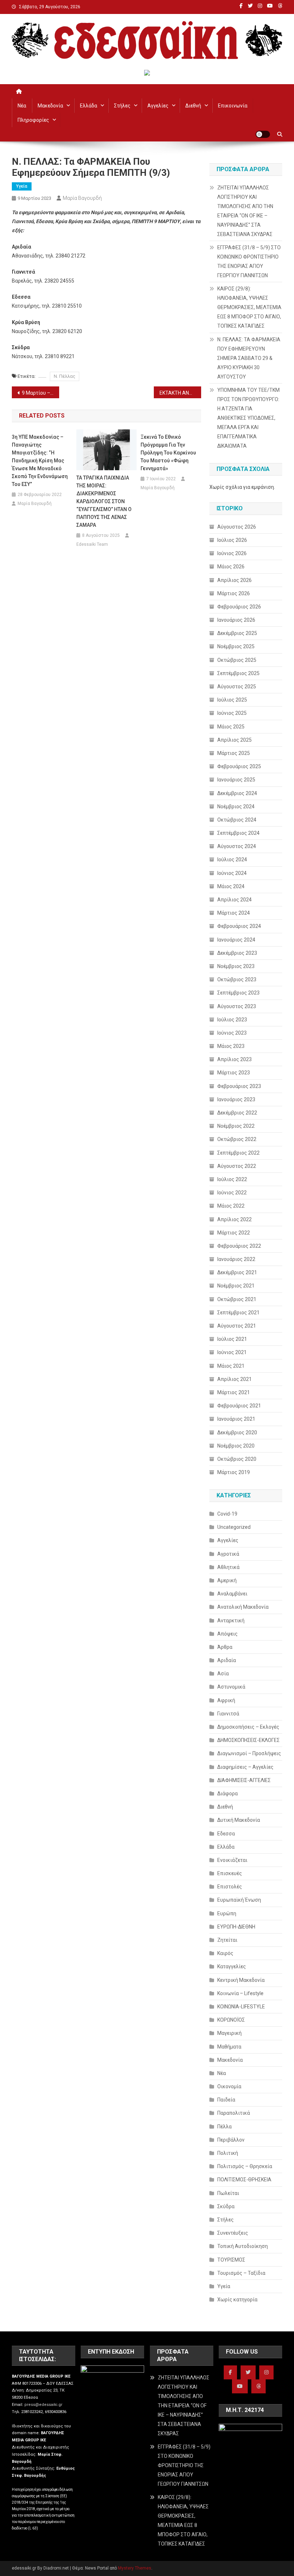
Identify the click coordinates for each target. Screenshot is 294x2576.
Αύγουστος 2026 (237, 527)
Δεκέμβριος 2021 (237, 1272)
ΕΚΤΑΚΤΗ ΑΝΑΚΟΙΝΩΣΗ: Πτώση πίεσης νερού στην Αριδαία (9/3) (180, 393)
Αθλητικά (228, 1567)
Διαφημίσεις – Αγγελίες (245, 1767)
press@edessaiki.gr (43, 2405)
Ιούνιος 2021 (232, 1352)
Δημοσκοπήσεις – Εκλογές (248, 1727)
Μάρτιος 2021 (234, 1392)
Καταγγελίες (232, 1966)
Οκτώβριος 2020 (237, 1459)
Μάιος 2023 (231, 1046)
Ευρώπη (227, 1913)
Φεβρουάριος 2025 (239, 766)
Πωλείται (228, 2193)
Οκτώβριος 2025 (237, 660)
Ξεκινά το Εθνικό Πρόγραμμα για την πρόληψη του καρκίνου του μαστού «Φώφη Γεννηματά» (168, 453)
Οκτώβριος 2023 (237, 979)
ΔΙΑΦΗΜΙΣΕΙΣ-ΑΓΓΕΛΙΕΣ (244, 1780)
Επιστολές (230, 1887)
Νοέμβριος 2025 (236, 646)
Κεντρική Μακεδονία (241, 1980)
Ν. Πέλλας (65, 376)
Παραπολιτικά (234, 2113)
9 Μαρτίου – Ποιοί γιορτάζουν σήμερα (41, 393)
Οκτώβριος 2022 (237, 1139)
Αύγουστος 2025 (237, 687)
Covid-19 (227, 1514)
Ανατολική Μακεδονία (243, 1607)
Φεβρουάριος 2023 (239, 1086)
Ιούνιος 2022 (232, 1193)
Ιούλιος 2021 (232, 1339)
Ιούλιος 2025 (232, 700)
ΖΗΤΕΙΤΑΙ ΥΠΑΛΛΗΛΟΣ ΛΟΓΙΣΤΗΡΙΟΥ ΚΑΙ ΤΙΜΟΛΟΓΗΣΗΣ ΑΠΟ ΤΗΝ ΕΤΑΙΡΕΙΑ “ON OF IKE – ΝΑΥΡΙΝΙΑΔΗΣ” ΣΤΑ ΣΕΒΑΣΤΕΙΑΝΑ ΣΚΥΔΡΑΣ (245, 211)
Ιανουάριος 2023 (236, 1099)
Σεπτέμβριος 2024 (238, 833)
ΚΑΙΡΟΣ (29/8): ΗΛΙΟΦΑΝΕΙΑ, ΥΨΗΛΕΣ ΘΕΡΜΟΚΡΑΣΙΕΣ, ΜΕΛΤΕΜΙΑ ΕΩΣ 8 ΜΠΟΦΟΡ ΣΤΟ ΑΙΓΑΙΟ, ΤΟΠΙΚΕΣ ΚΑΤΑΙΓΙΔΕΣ (249, 307)
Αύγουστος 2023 (237, 1006)
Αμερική (227, 1580)
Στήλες (122, 106)
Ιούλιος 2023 (232, 1020)
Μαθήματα (229, 2047)
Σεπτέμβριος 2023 (238, 993)
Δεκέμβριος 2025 (237, 633)
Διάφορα (227, 1793)
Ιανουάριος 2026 (236, 620)
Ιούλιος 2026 (232, 540)
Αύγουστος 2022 (237, 1166)
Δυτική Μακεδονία (239, 1820)
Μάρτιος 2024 (234, 913)
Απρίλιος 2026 (234, 580)
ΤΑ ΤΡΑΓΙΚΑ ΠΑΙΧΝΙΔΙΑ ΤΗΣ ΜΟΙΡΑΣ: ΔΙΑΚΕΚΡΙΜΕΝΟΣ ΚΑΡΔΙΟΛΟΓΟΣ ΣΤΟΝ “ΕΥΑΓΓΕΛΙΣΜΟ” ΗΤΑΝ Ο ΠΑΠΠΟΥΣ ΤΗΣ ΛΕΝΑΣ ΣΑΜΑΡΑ (104, 501)
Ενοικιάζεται (232, 1860)
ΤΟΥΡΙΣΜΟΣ (231, 2260)
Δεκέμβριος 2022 (237, 1113)
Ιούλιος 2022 (232, 1179)
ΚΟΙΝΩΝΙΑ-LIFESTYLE (241, 2007)
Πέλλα (224, 2127)
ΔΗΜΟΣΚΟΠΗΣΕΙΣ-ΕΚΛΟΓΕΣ (248, 1740)
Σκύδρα (226, 2206)
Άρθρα (225, 1647)
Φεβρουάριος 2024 (239, 926)
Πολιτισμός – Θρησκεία (245, 2166)
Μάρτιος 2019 (234, 1472)
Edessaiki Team (92, 544)
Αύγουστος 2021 (237, 1326)
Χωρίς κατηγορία (237, 2300)
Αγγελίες (158, 106)
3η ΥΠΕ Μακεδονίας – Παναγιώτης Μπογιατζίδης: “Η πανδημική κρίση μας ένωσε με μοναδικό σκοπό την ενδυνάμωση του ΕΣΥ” (40, 461)
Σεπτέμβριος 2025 (238, 673)
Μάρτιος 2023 (234, 1073)
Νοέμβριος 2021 (236, 1286)
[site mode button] (263, 134)
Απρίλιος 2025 (234, 740)
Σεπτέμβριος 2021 (238, 1313)
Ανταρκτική (231, 1621)
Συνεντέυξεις (233, 2233)
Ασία (223, 1674)
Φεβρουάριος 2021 (239, 1406)
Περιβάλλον (231, 2140)
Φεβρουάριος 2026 (239, 607)
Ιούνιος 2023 (232, 1033)
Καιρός (225, 1953)
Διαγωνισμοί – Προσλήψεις (249, 1753)
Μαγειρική (229, 2033)
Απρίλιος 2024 (234, 900)
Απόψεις (227, 1634)
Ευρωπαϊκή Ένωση (239, 1900)
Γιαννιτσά (228, 1714)
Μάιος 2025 (231, 727)
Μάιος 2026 (231, 567)
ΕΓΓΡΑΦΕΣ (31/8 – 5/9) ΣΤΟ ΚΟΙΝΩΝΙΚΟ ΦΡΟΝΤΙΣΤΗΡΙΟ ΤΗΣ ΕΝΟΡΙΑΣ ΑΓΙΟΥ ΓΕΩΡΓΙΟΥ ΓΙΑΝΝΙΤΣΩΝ (249, 261)
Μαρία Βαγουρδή (82, 198)
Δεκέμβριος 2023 (237, 953)
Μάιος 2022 (231, 1206)
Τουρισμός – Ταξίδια (241, 2273)
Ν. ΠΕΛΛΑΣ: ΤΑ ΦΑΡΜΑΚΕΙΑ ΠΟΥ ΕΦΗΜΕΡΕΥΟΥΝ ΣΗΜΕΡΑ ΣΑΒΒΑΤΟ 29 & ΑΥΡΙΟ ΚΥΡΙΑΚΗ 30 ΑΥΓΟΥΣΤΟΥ (249, 358)
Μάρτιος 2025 (234, 753)
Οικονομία (229, 2086)
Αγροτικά (228, 1554)
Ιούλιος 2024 (232, 860)
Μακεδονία (50, 106)
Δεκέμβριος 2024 (237, 793)
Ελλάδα (89, 106)
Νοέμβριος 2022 (236, 1126)
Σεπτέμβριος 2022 (238, 1153)
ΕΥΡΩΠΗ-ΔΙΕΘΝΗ (236, 1927)
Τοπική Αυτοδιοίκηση (243, 2246)
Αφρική (226, 1700)
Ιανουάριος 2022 (236, 1259)
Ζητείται (227, 1940)
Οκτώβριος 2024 (237, 820)
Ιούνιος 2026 (232, 553)
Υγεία (22, 186)
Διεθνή (193, 106)
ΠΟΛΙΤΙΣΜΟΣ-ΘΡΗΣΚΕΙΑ (244, 2180)
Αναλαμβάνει (232, 1594)
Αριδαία (227, 1660)
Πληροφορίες (33, 120)
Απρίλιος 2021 (234, 1379)
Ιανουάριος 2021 (236, 1419)
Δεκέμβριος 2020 (237, 1433)
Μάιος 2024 (231, 886)
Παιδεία (226, 2100)
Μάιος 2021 (231, 1366)
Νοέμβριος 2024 (236, 806)
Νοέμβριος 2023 (236, 966)
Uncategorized (234, 1527)
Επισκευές (230, 1873)
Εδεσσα (226, 1834)
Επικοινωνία (233, 106)
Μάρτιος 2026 (234, 593)
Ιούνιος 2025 (232, 713)
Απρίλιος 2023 (234, 1059)
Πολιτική (228, 2153)
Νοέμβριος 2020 (236, 1446)
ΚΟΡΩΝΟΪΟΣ (231, 2020)
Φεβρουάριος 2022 (239, 1246)
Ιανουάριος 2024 (236, 940)
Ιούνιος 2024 (232, 873)
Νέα (22, 106)
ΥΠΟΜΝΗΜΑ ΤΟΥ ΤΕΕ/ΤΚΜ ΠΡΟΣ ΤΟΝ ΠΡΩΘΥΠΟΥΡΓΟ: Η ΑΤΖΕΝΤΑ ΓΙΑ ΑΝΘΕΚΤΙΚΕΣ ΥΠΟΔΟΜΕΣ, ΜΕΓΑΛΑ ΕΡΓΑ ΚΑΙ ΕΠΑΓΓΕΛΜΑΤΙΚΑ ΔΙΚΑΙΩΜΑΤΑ (248, 418)
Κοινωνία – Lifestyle (240, 1993)
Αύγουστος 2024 (237, 846)
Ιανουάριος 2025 (236, 780)
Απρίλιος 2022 (234, 1219)
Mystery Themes (135, 2568)
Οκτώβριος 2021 (237, 1299)
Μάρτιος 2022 (234, 1233)
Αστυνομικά (231, 1687)
